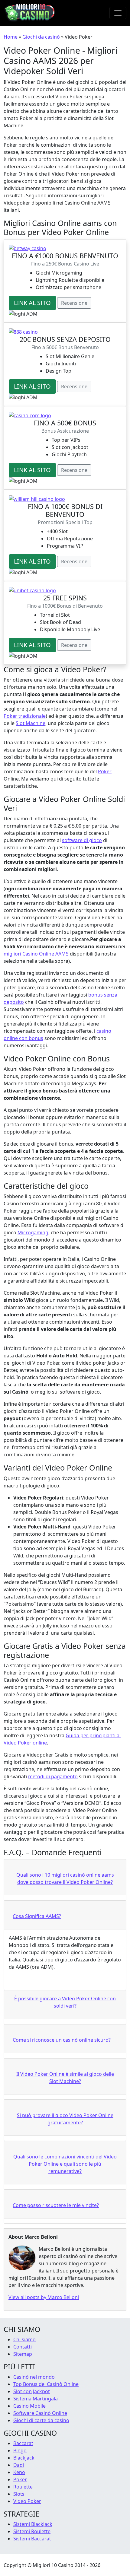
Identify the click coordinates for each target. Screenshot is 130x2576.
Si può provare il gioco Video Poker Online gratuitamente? (65, 2119)
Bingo (20, 2450)
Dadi (19, 2465)
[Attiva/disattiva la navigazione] (118, 13)
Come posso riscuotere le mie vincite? (56, 2205)
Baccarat (23, 2443)
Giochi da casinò (41, 37)
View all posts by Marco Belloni (44, 2297)
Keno (19, 2472)
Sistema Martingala (36, 2399)
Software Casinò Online (40, 2413)
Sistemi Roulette (32, 2531)
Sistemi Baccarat (32, 2539)
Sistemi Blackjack (33, 2524)
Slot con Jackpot (32, 2391)
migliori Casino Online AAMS (36, 954)
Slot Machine (31, 723)
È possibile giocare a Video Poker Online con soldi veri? (65, 2002)
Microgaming (33, 1232)
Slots (19, 2494)
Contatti (23, 2347)
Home (11, 37)
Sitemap (23, 2354)
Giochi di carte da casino (41, 2420)
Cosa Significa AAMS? (37, 1916)
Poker (105, 771)
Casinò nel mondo (34, 2377)
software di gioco (82, 840)
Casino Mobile (29, 2406)
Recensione (74, 303)
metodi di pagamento (53, 1776)
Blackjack (24, 2458)
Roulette (23, 2487)
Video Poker (27, 2501)
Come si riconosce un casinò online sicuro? (62, 2040)
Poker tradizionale (25, 716)
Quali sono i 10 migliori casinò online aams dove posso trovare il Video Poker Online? (65, 1878)
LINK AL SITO (32, 303)
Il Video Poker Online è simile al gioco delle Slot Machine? (65, 2078)
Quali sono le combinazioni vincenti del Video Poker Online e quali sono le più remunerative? (65, 2164)
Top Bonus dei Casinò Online (46, 2384)
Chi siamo (24, 2339)
